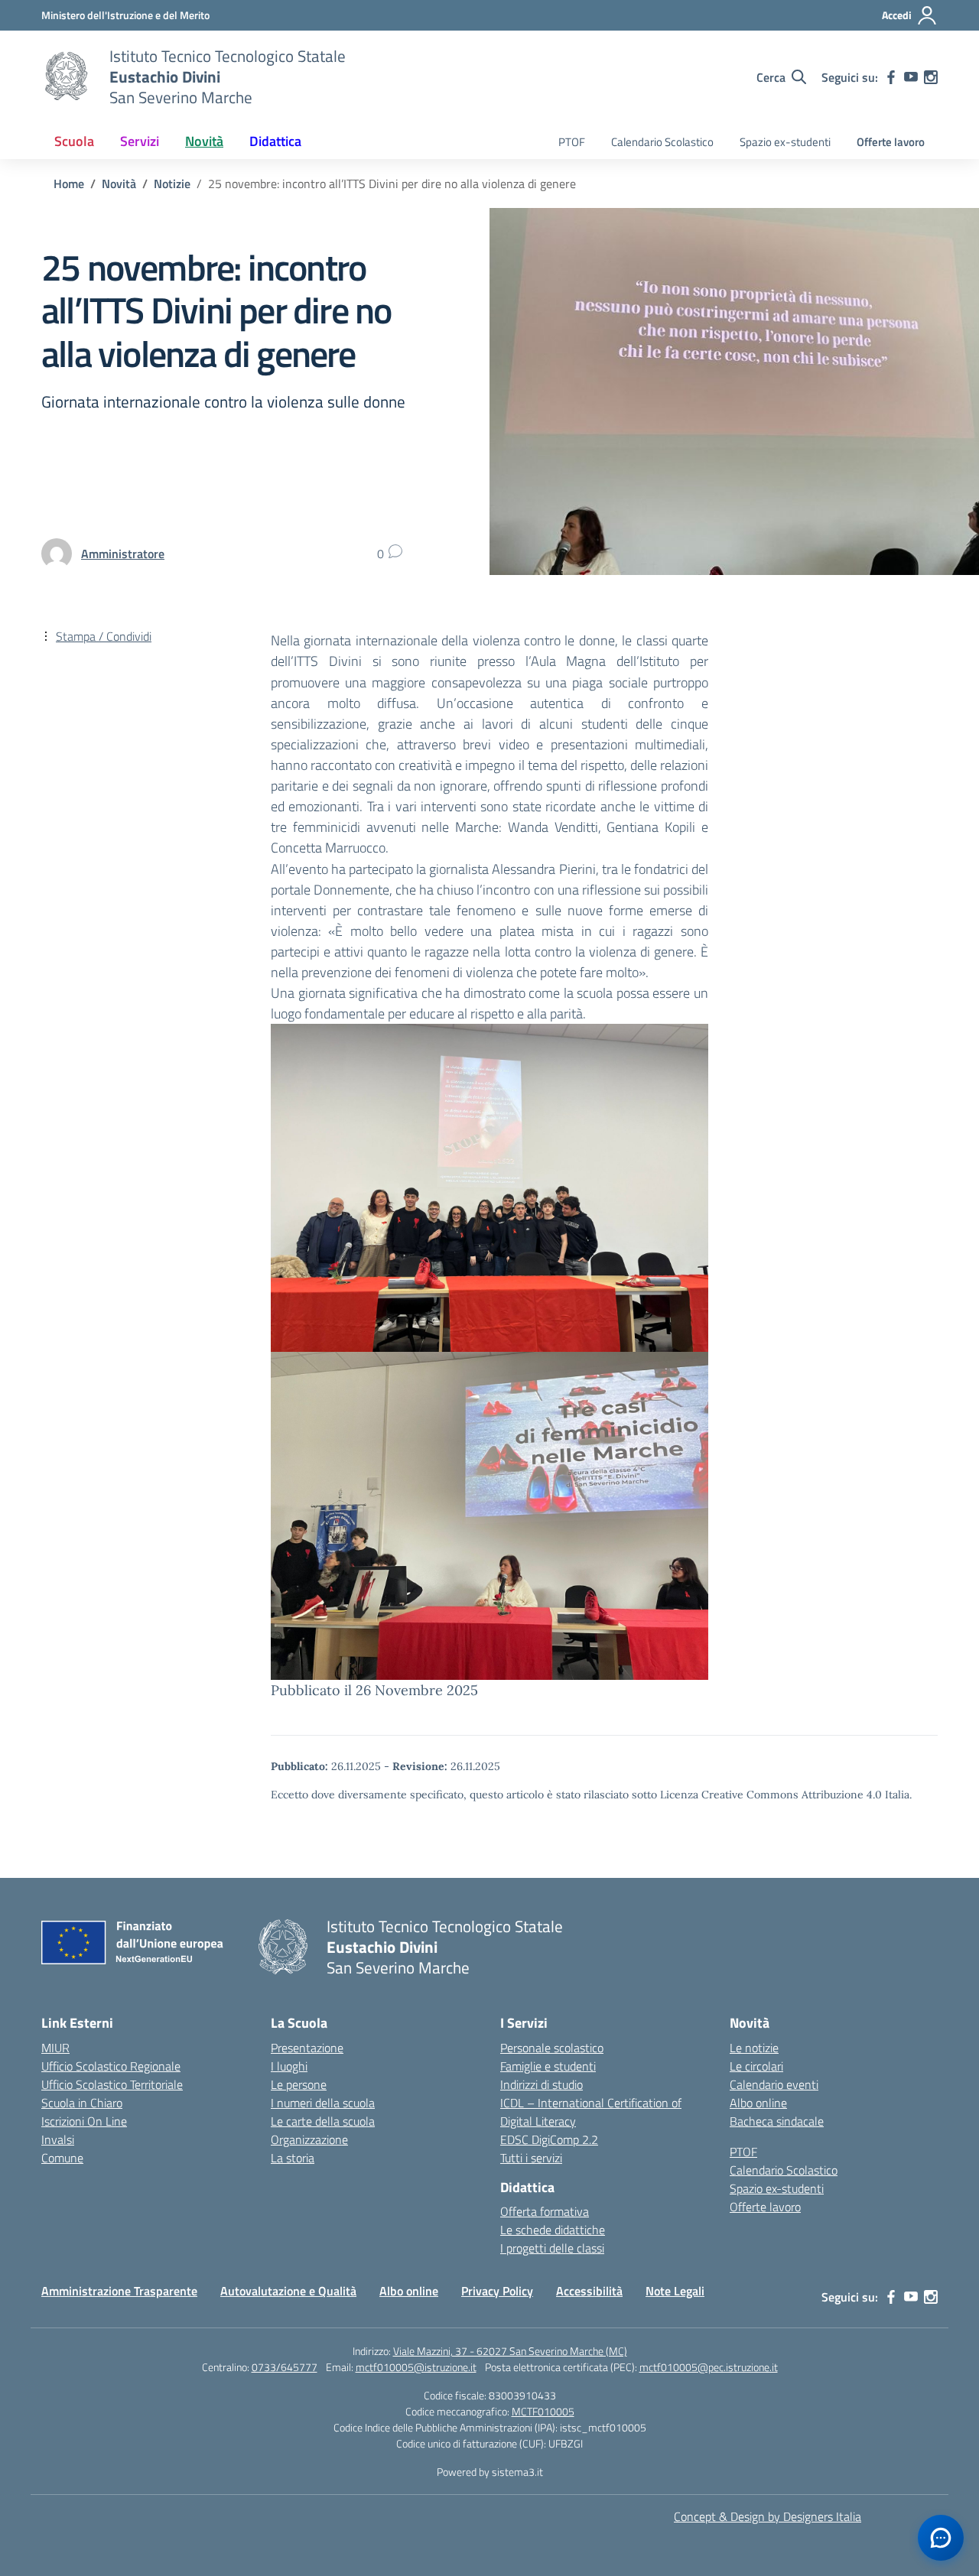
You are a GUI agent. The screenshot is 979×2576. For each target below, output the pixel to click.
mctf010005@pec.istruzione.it (709, 2367)
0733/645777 (285, 2367)
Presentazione (307, 2048)
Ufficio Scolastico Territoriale (112, 2084)
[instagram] (931, 77)
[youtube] (911, 77)
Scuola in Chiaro (82, 2103)
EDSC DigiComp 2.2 (549, 2139)
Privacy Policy (497, 2291)
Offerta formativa (545, 2211)
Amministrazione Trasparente (119, 2291)
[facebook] (891, 77)
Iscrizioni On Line (84, 2121)
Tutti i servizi (531, 2158)
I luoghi (289, 2066)
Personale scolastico (552, 2048)
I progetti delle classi (552, 2248)
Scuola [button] (74, 141)
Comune (62, 2158)
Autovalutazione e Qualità (288, 2291)
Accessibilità (589, 2291)
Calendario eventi (774, 2084)
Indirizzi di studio (542, 2084)
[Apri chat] (941, 2538)
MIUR (55, 2048)
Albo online (758, 2103)
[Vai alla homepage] (66, 77)
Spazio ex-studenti (785, 142)
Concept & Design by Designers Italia (768, 2516)
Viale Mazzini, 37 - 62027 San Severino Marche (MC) (510, 2351)
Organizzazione (309, 2139)
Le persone (299, 2084)
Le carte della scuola (323, 2121)
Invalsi (58, 2139)
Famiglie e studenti (548, 2066)
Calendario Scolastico (662, 142)
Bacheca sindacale (777, 2121)
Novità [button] (204, 141)
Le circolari (756, 2066)
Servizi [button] (140, 141)
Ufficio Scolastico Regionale (111, 2066)
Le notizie (754, 2048)
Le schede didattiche (553, 2230)
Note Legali (675, 2291)
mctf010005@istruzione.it (416, 2367)
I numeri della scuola (323, 2103)
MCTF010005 (543, 2411)
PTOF (572, 142)
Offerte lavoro (891, 142)
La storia (293, 2158)
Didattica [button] (275, 141)
